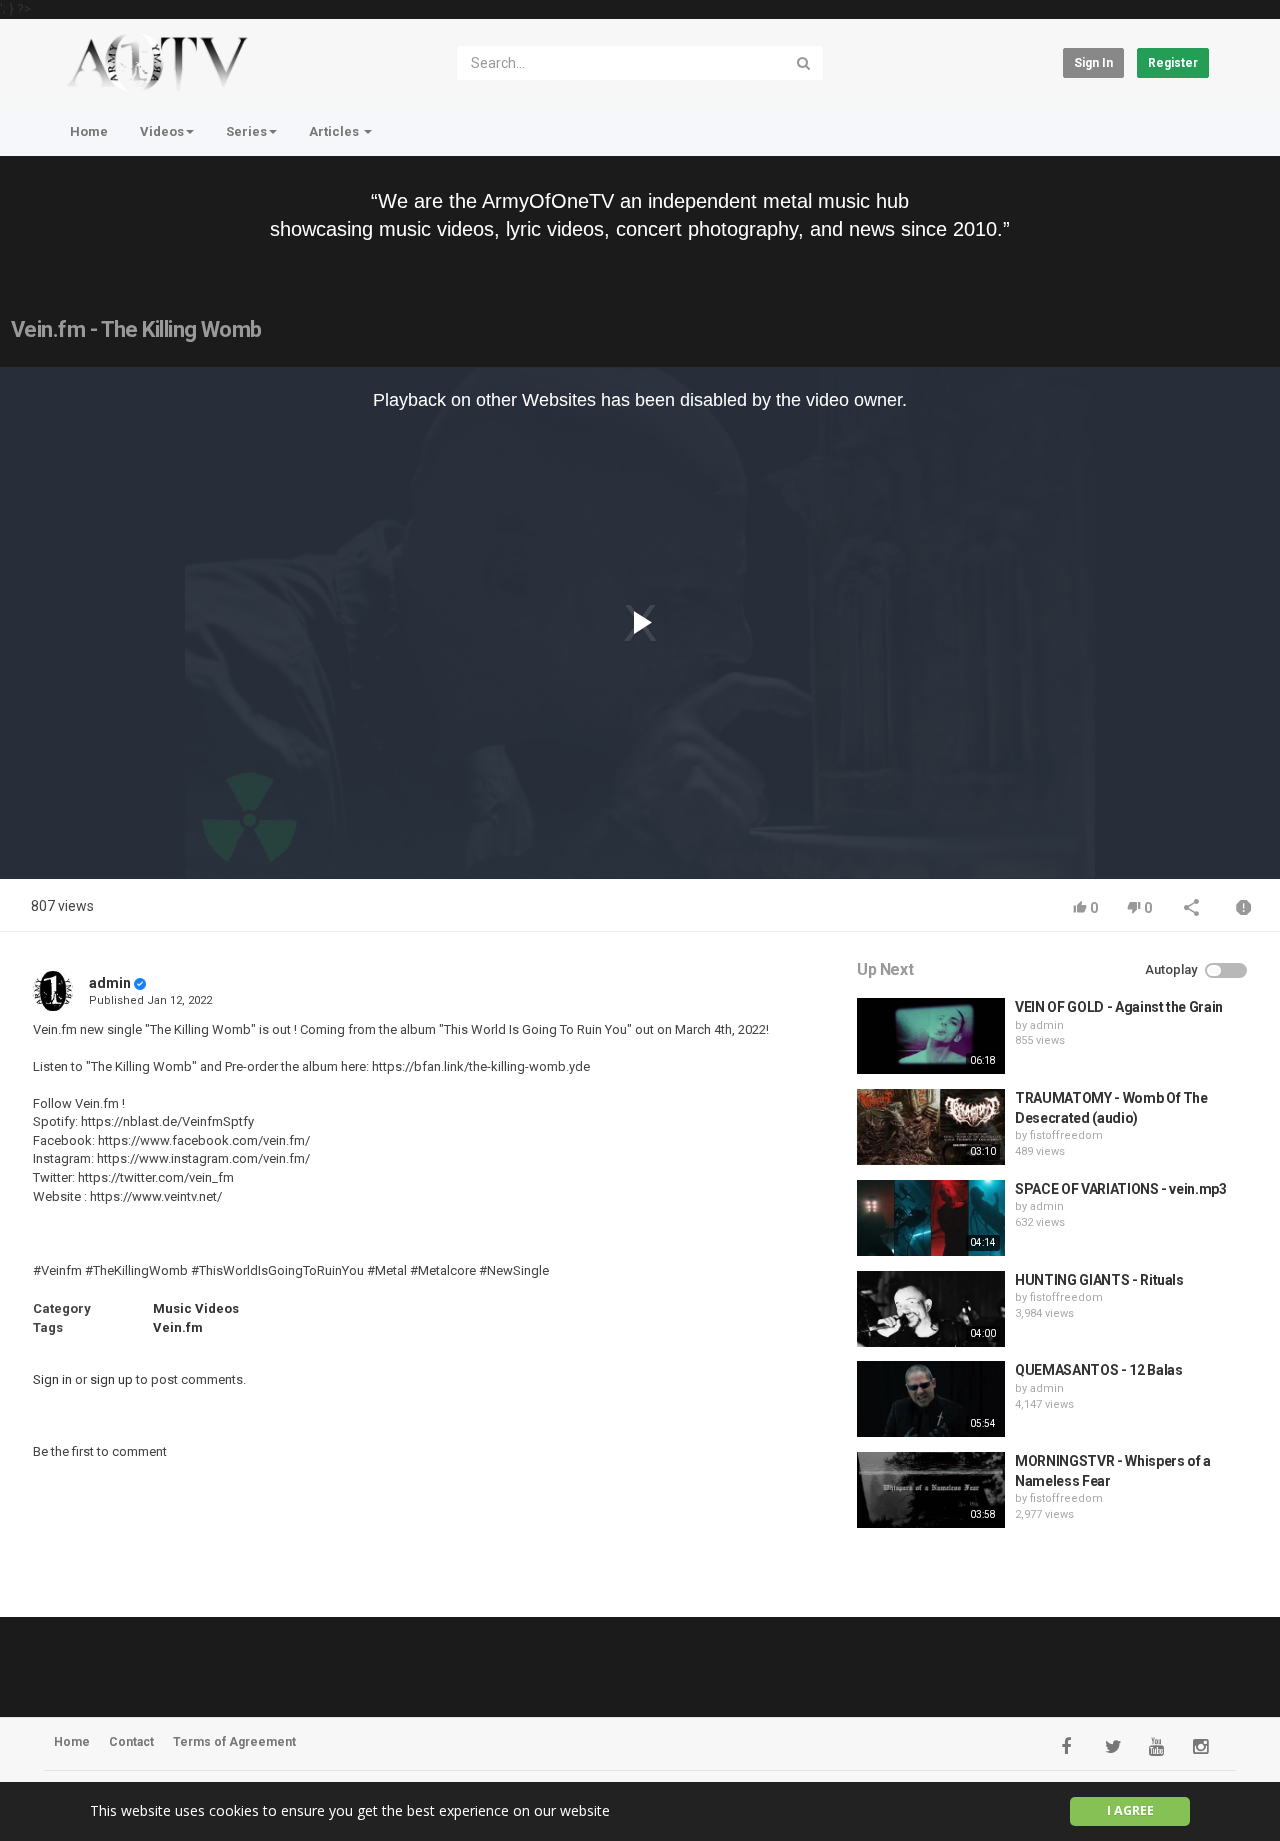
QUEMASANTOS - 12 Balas (1098, 1370)
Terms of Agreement (234, 1742)
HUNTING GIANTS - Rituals (1099, 1280)
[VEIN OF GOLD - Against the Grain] (931, 1036)
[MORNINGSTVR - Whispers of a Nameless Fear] (931, 1490)
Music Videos (196, 1308)
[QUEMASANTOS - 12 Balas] (931, 1399)
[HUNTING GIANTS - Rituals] (931, 1309)
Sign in (1093, 63)
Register (1173, 63)
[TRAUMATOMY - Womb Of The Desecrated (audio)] (931, 1127)
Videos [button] (162, 131)
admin (110, 983)
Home (89, 131)
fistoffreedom (1066, 1135)
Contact (131, 1742)
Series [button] (246, 131)
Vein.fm (178, 1327)
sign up (111, 1379)
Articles (335, 131)
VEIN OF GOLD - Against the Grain (1119, 1007)
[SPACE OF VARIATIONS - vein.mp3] (931, 1218)
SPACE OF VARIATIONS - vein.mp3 (1121, 1189)
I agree (1130, 1810)
